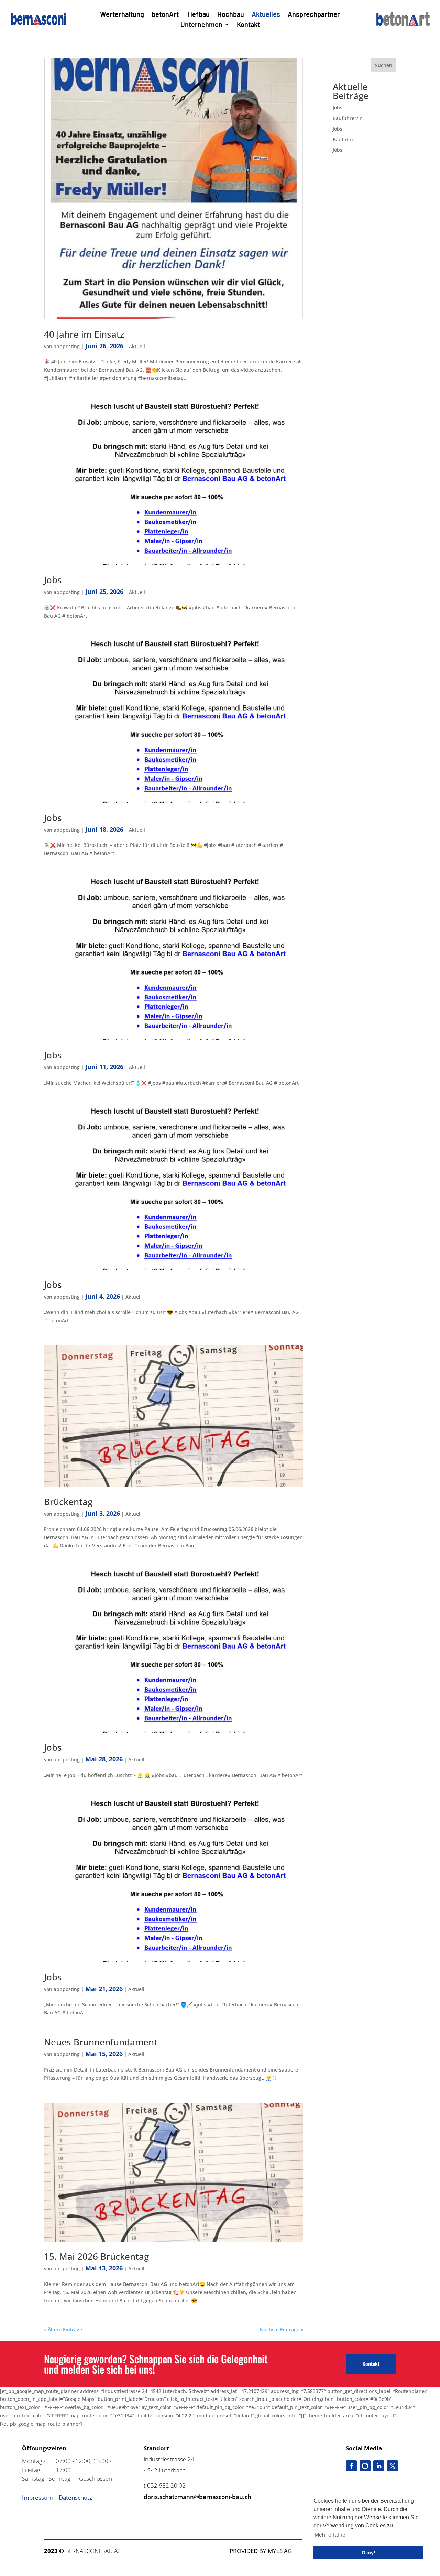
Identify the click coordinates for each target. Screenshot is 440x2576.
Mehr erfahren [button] (332, 2535)
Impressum (37, 2497)
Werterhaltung (122, 15)
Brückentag (68, 1502)
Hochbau (231, 15)
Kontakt (248, 25)
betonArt (165, 15)
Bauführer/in (348, 118)
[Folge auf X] (393, 2466)
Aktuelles (266, 15)
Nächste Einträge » (282, 2329)
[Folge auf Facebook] (351, 2466)
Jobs (53, 580)
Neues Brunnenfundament (101, 2042)
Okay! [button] (368, 2553)
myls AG (280, 2551)
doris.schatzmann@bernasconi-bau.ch (197, 2497)
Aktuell (137, 346)
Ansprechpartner (314, 15)
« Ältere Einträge (63, 2329)
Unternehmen (201, 25)
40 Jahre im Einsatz (84, 334)
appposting (67, 346)
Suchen (384, 65)
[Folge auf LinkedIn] (379, 2466)
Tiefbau (198, 15)
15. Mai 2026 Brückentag (96, 2256)
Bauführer (345, 140)
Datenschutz (75, 2497)
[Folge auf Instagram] (365, 2466)
